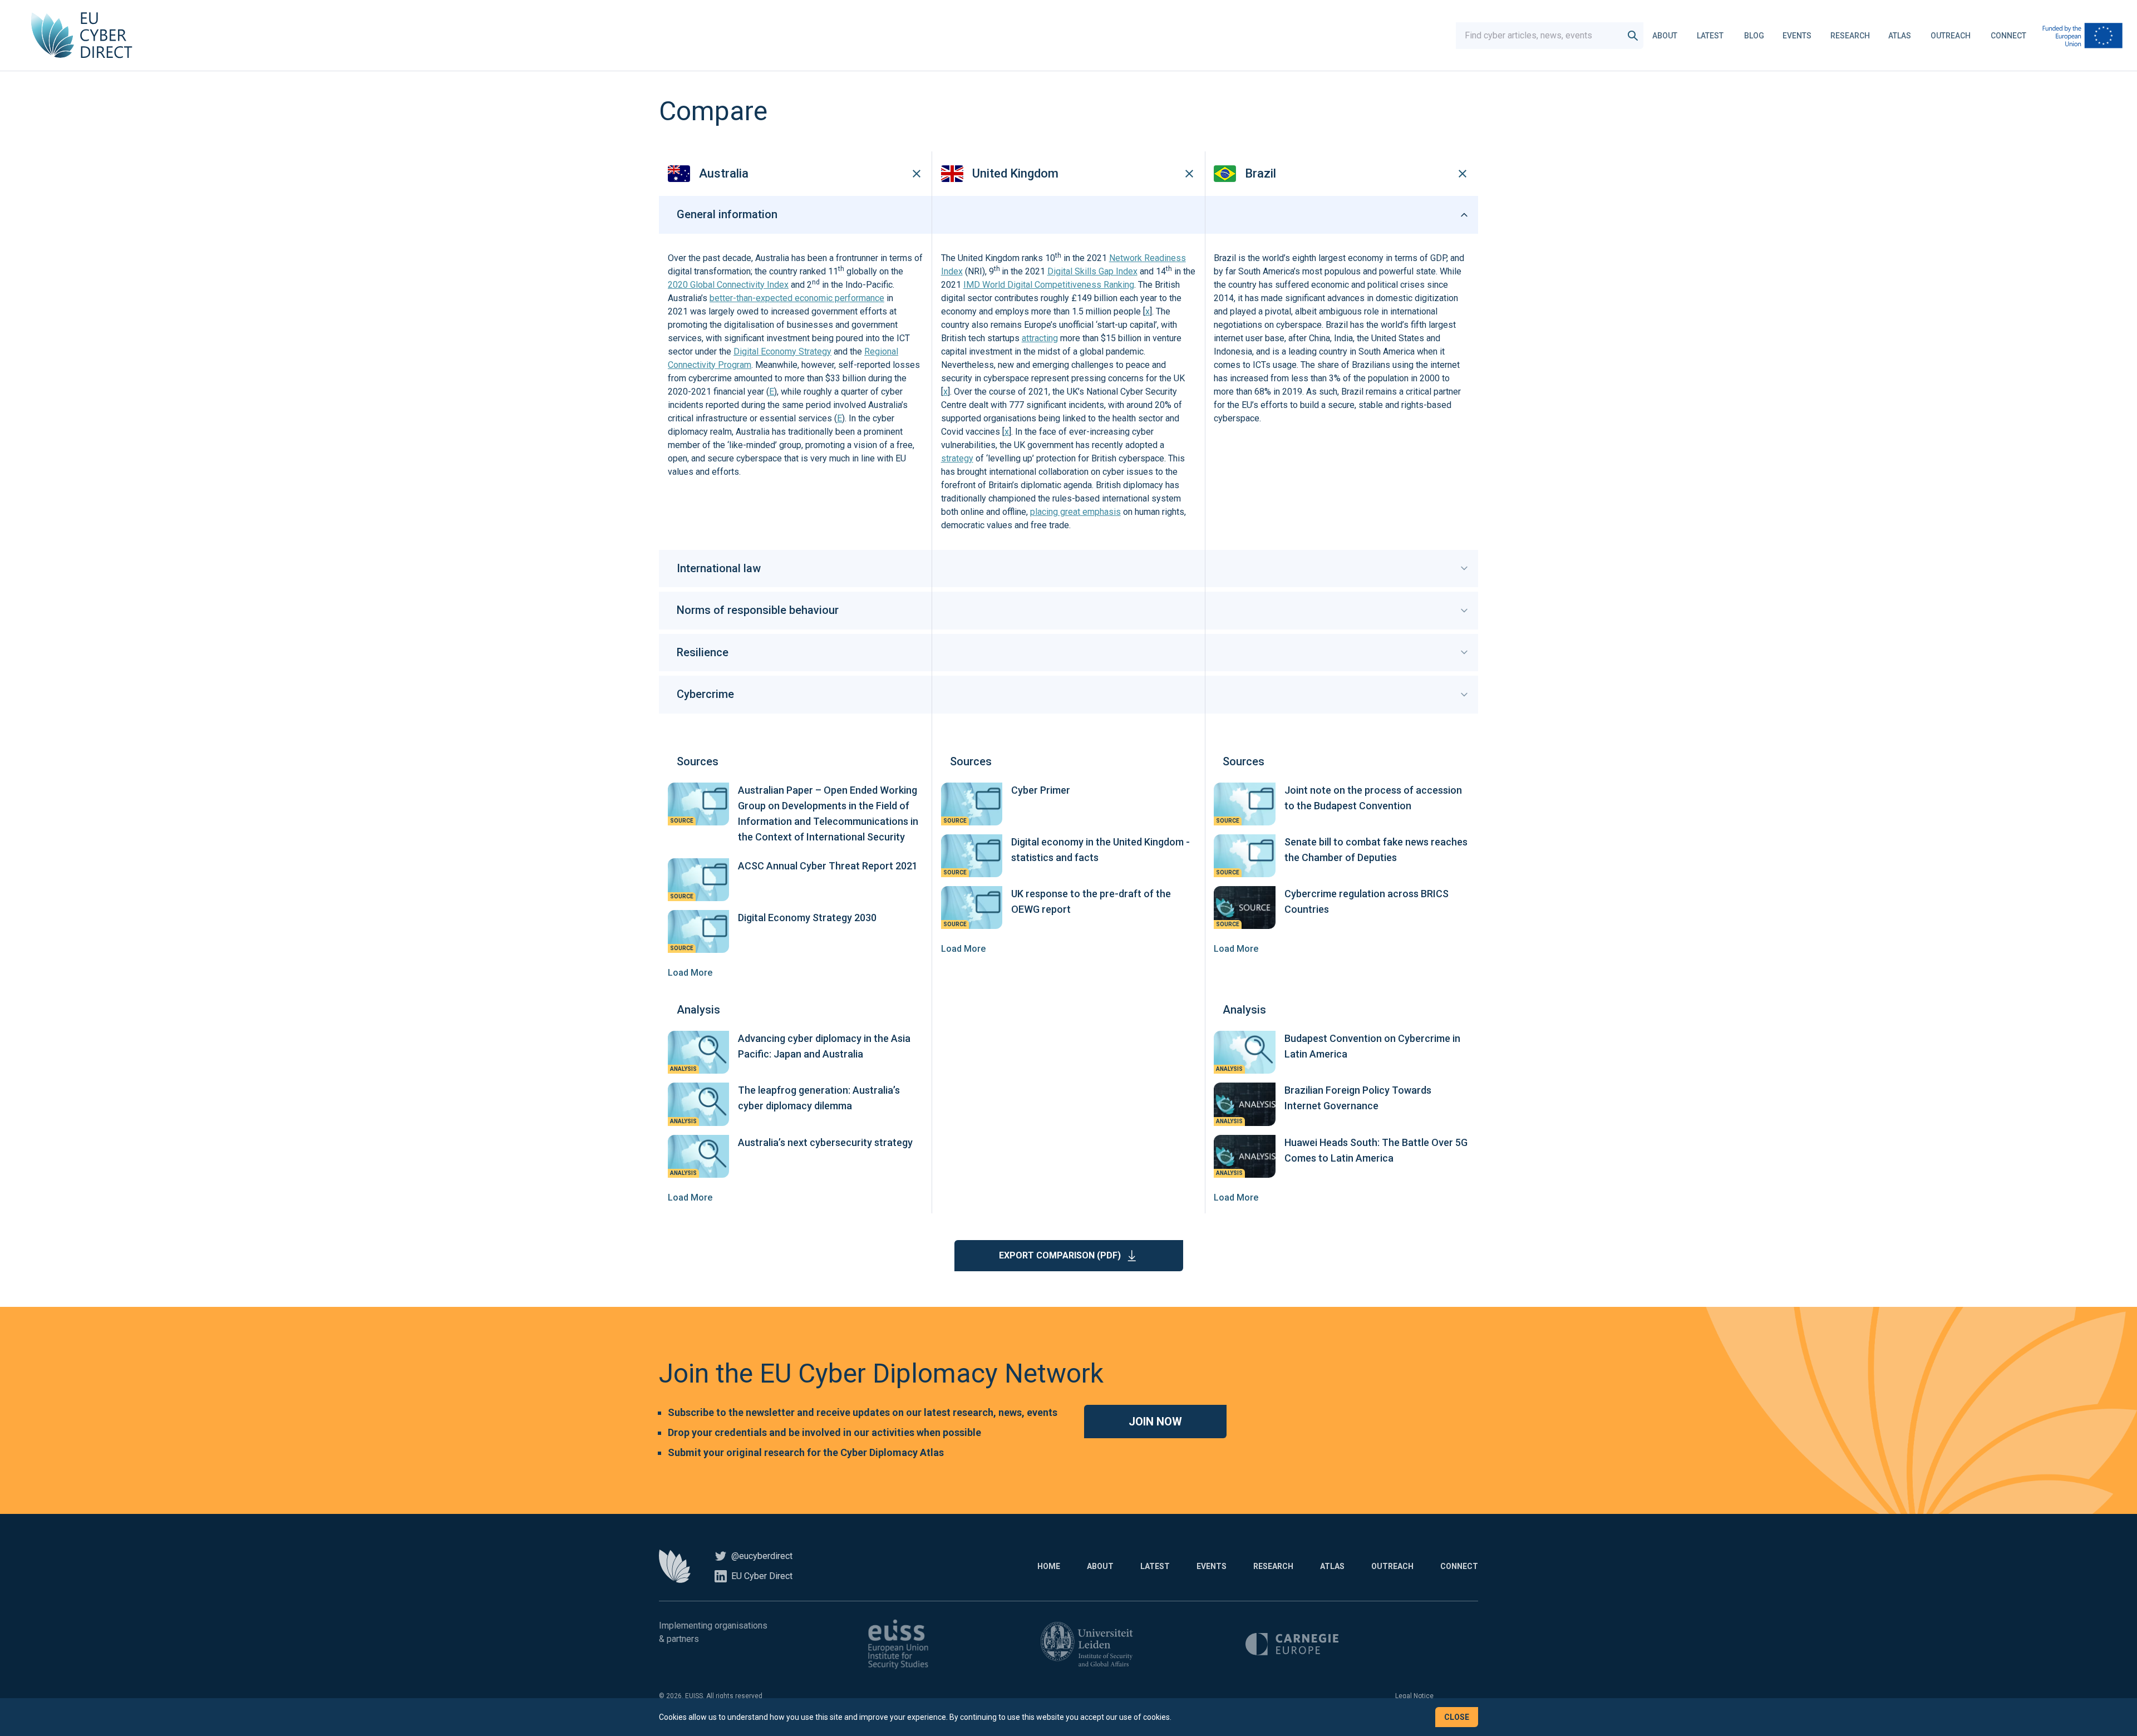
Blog (1754, 36)
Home (1049, 1566)
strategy (957, 458)
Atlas (1900, 36)
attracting (1040, 338)
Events (1797, 36)
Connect (2008, 36)
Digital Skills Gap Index (1092, 271)
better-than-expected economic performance (797, 298)
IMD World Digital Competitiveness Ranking (1049, 285)
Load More (690, 973)
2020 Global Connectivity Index (728, 285)
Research (1850, 36)
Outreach (1951, 36)
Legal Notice (1414, 1696)
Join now (1155, 1422)
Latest (1710, 36)
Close (1457, 1717)
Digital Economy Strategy (782, 351)
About (1665, 36)
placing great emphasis (1075, 512)
